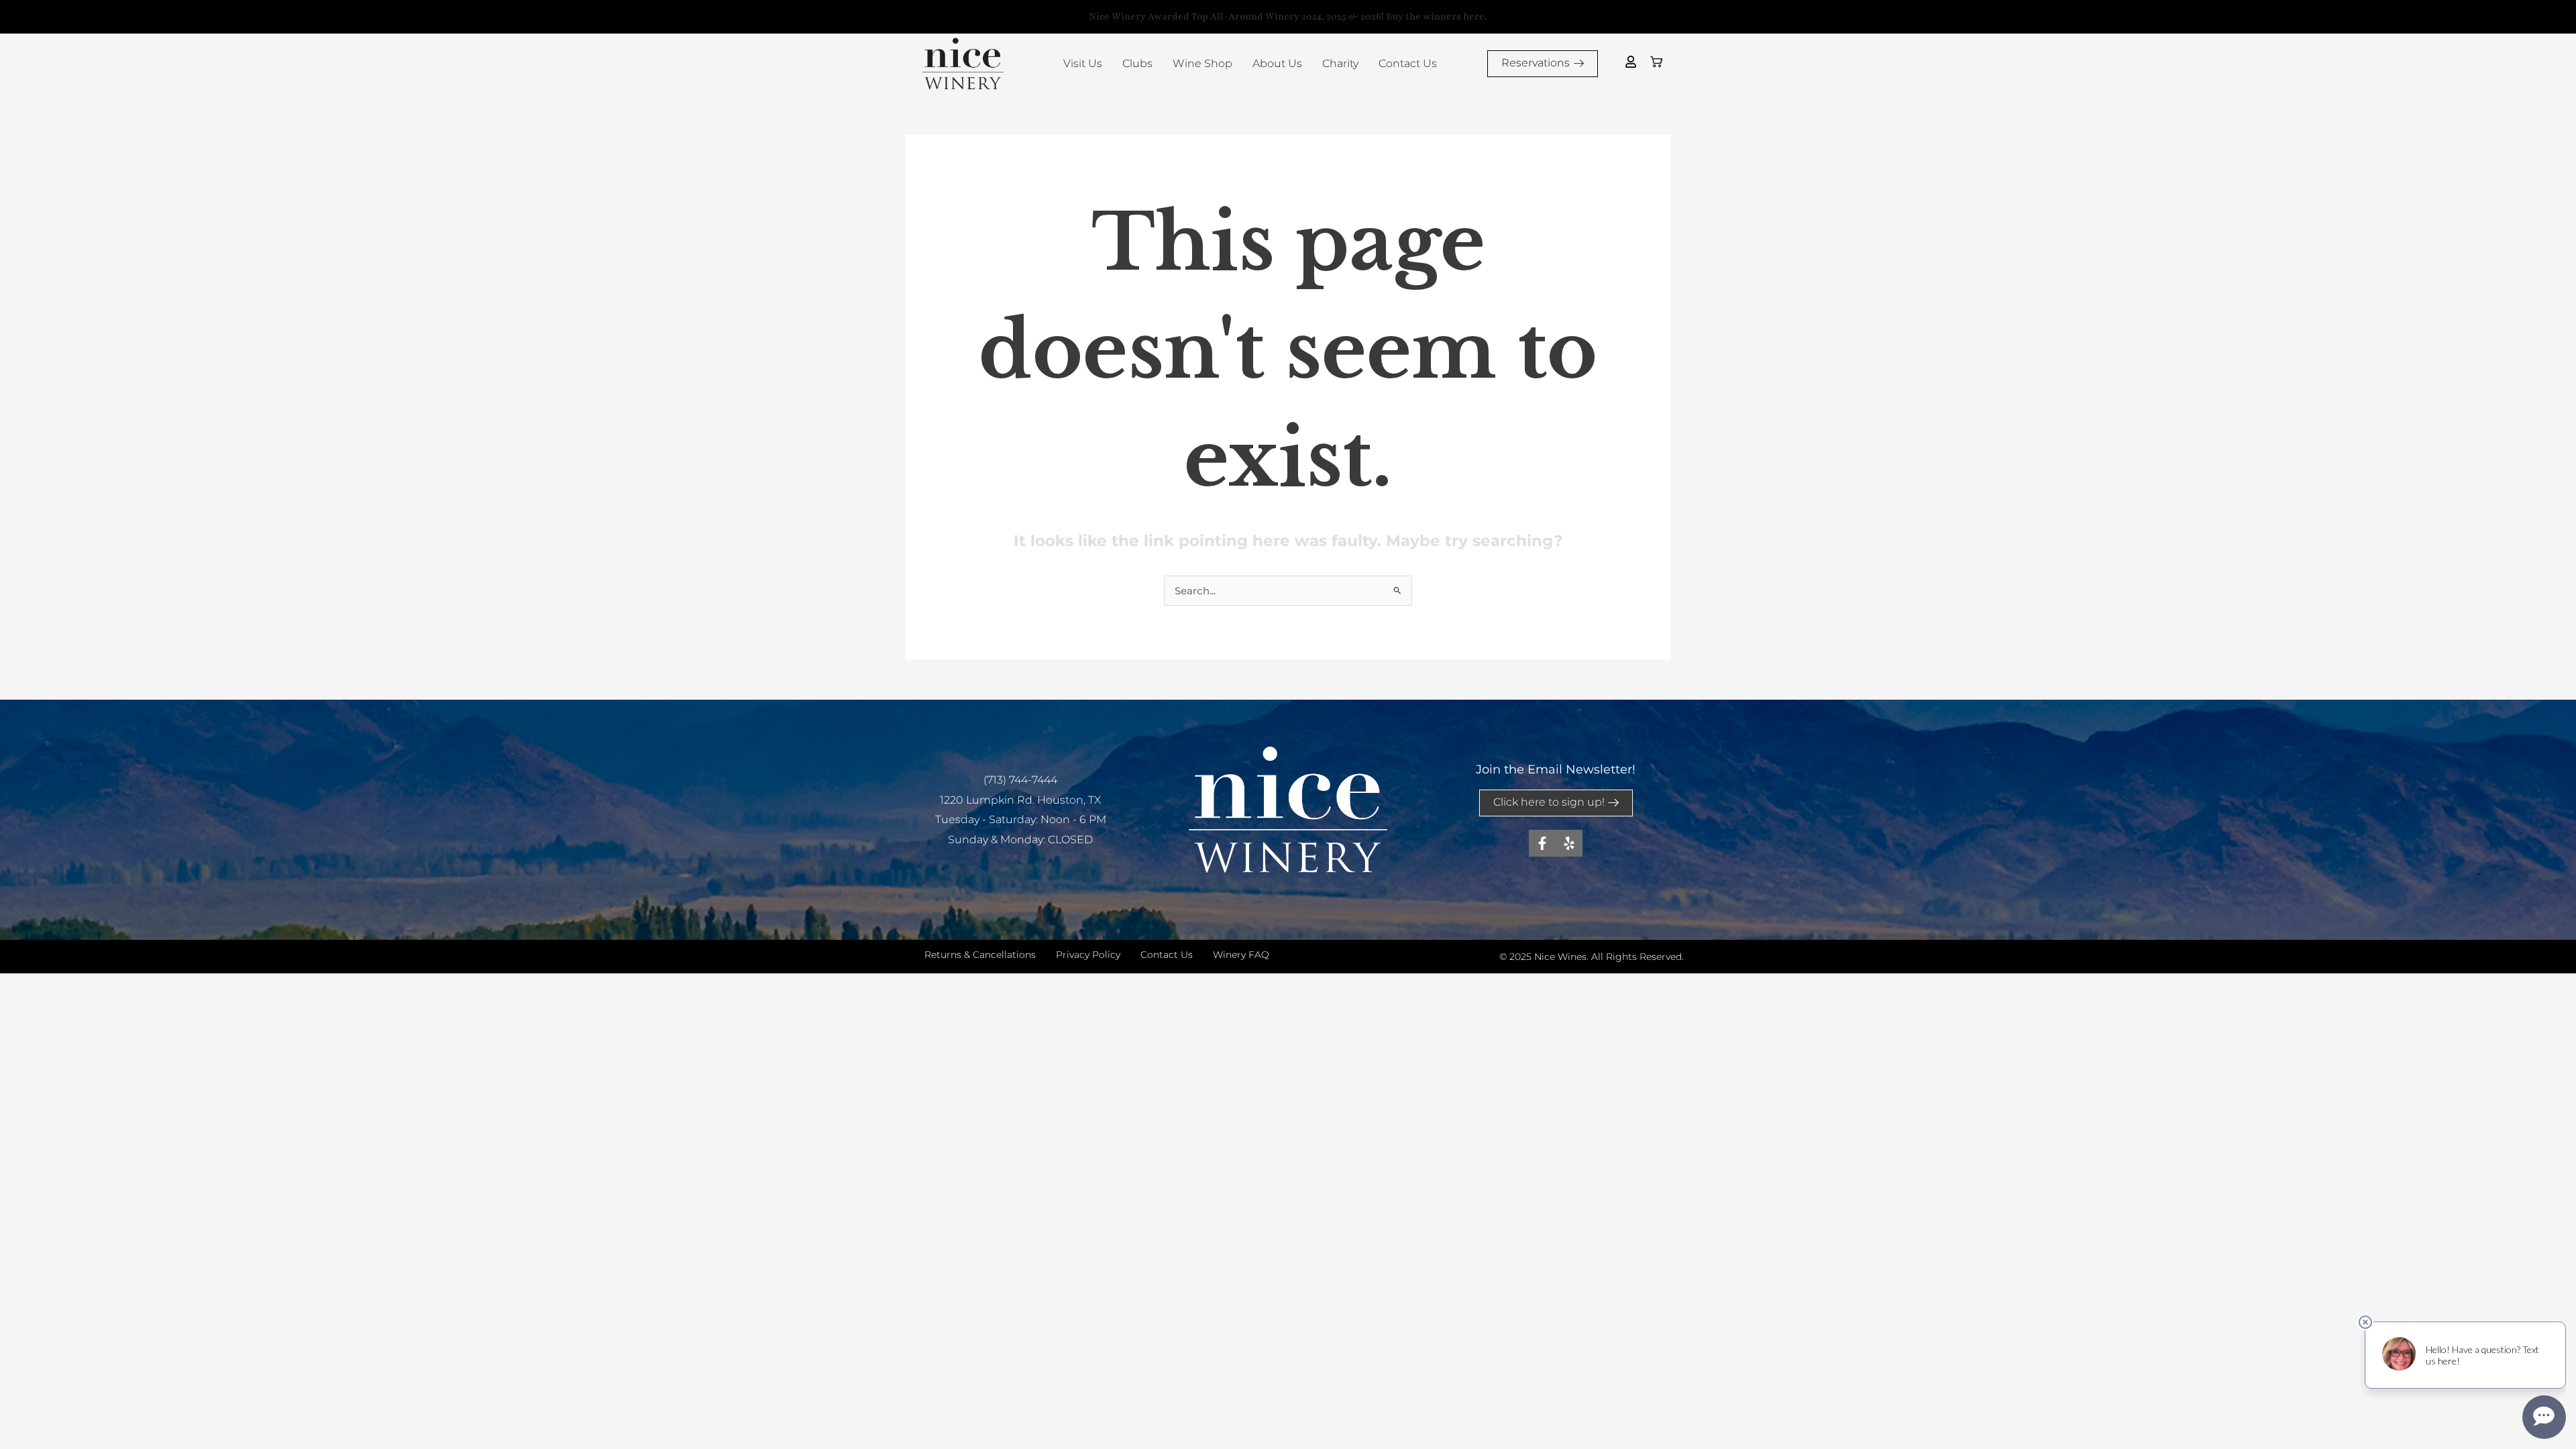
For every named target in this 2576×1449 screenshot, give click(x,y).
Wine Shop (1202, 63)
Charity (1340, 63)
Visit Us (1083, 63)
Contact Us (1408, 63)
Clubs (1137, 63)
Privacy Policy (1088, 955)
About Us (1277, 63)
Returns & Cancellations (980, 955)
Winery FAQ (1241, 955)
